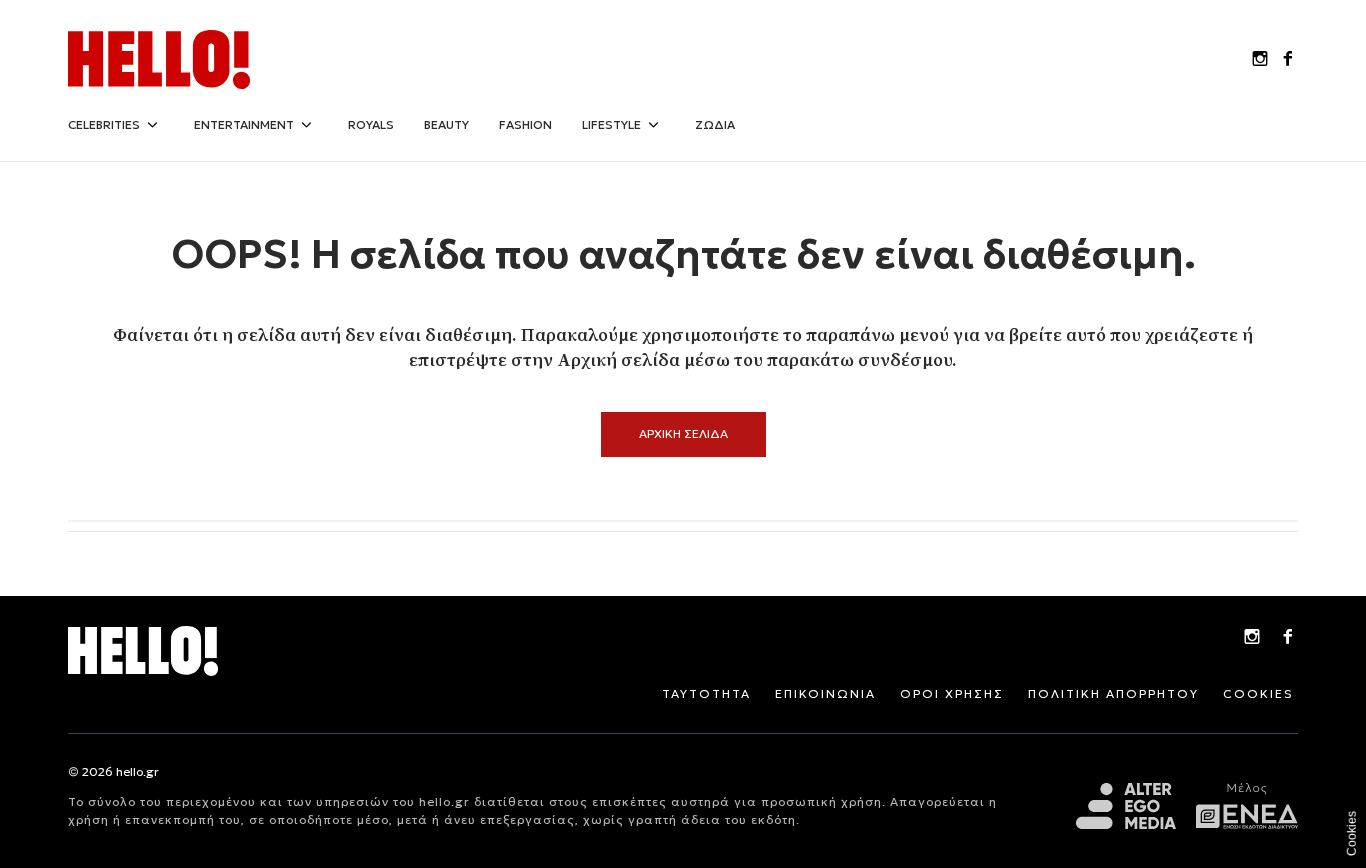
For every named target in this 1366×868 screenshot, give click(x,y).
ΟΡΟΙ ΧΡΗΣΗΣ (952, 693)
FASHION (525, 124)
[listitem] (1260, 60)
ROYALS (371, 124)
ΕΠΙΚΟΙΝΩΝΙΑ (825, 693)
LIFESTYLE (611, 124)
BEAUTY (446, 124)
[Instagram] (1252, 639)
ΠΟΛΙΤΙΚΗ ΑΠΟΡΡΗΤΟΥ (1113, 693)
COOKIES (1258, 693)
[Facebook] (1288, 639)
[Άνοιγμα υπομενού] (152, 125)
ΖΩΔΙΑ (715, 124)
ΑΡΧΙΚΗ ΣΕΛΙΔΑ (683, 433)
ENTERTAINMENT (244, 124)
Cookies (1352, 833)
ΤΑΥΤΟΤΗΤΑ (706, 693)
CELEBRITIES (104, 124)
